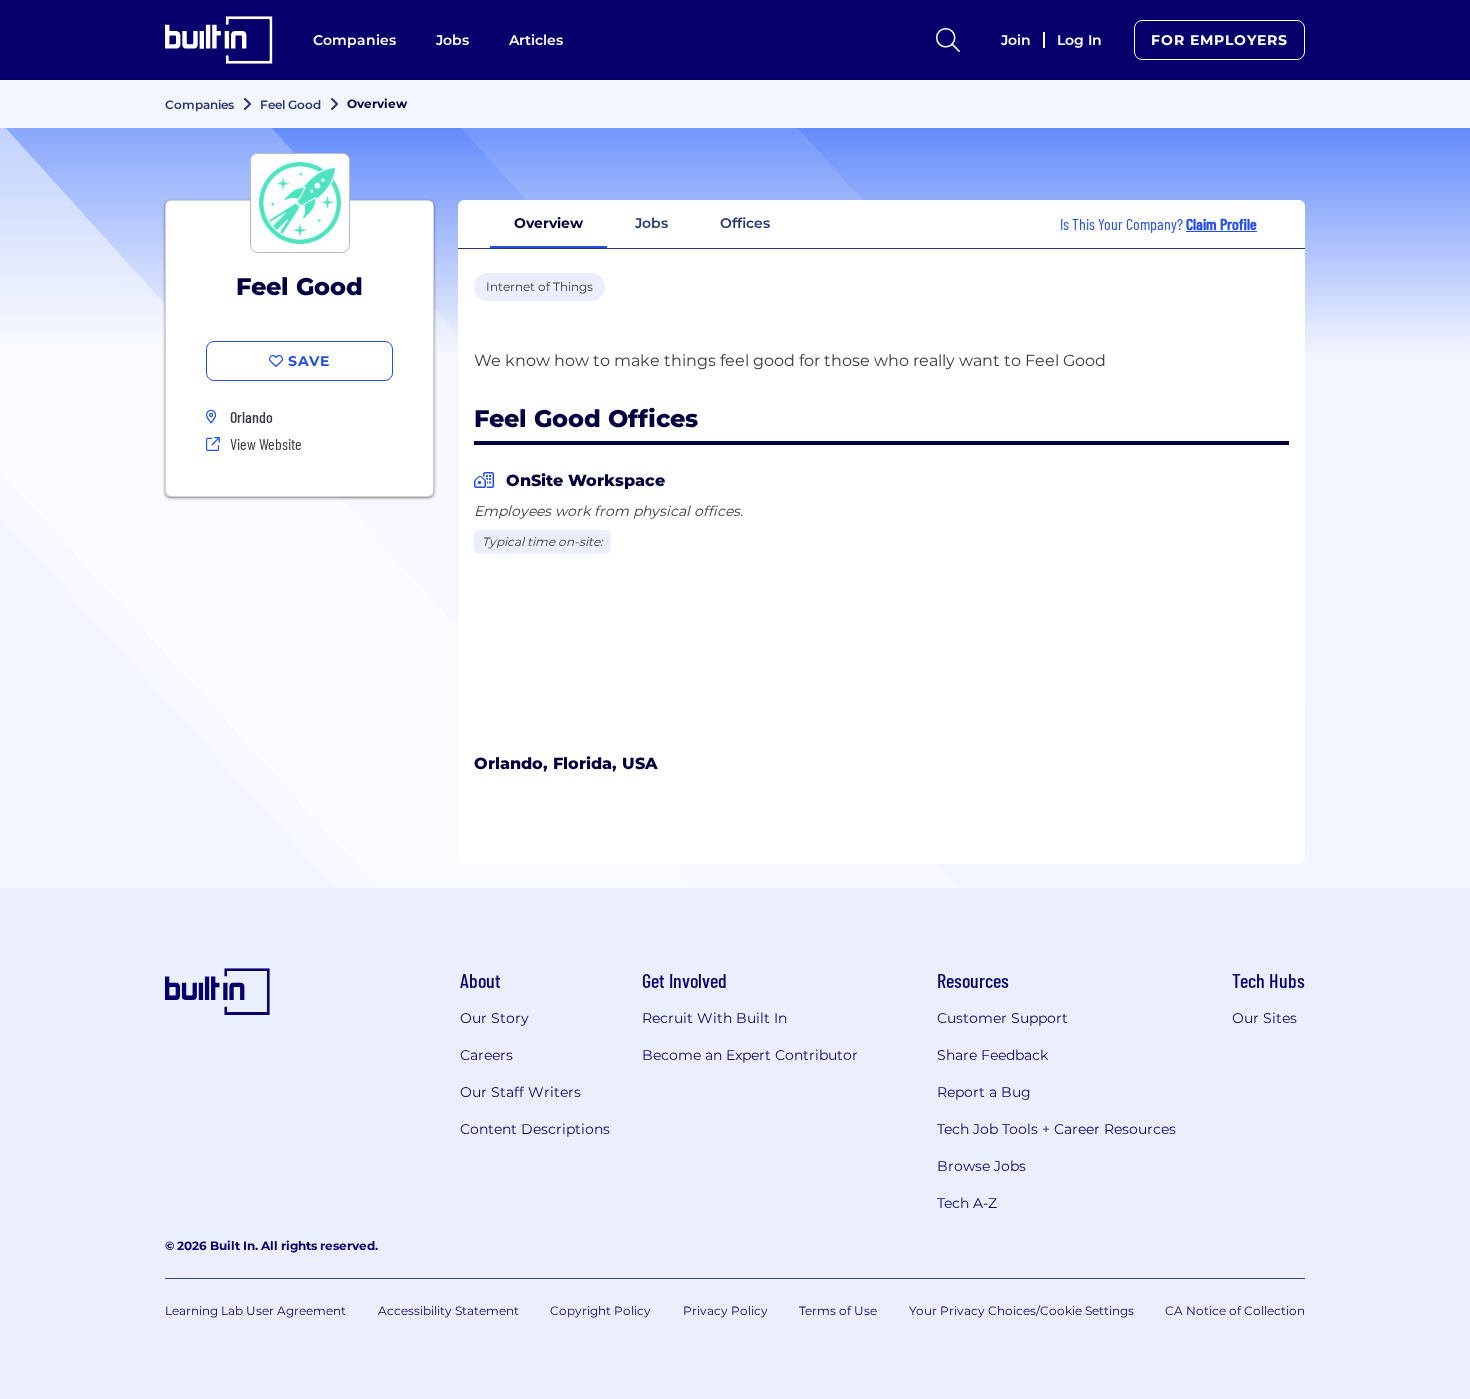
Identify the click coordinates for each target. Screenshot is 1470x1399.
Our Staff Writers (520, 1092)
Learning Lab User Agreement (255, 1310)
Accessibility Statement (448, 1310)
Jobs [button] (651, 223)
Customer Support (1002, 1018)
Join (1016, 40)
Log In (1079, 40)
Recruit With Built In (714, 1018)
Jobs (452, 40)
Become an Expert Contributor (750, 1055)
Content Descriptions (535, 1129)
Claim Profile (1221, 223)
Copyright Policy (600, 1310)
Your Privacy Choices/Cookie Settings (1021, 1310)
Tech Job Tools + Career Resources (1056, 1129)
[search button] (948, 40)
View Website (266, 443)
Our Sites (1264, 1018)
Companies (354, 40)
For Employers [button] (1219, 40)
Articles (536, 40)
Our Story (494, 1018)
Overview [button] (548, 223)
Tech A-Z (967, 1203)
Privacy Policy (725, 1310)
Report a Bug (984, 1092)
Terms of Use (838, 1310)
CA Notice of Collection (1235, 1310)
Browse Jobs (981, 1166)
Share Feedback (992, 1055)
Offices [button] (745, 223)
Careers (486, 1055)
